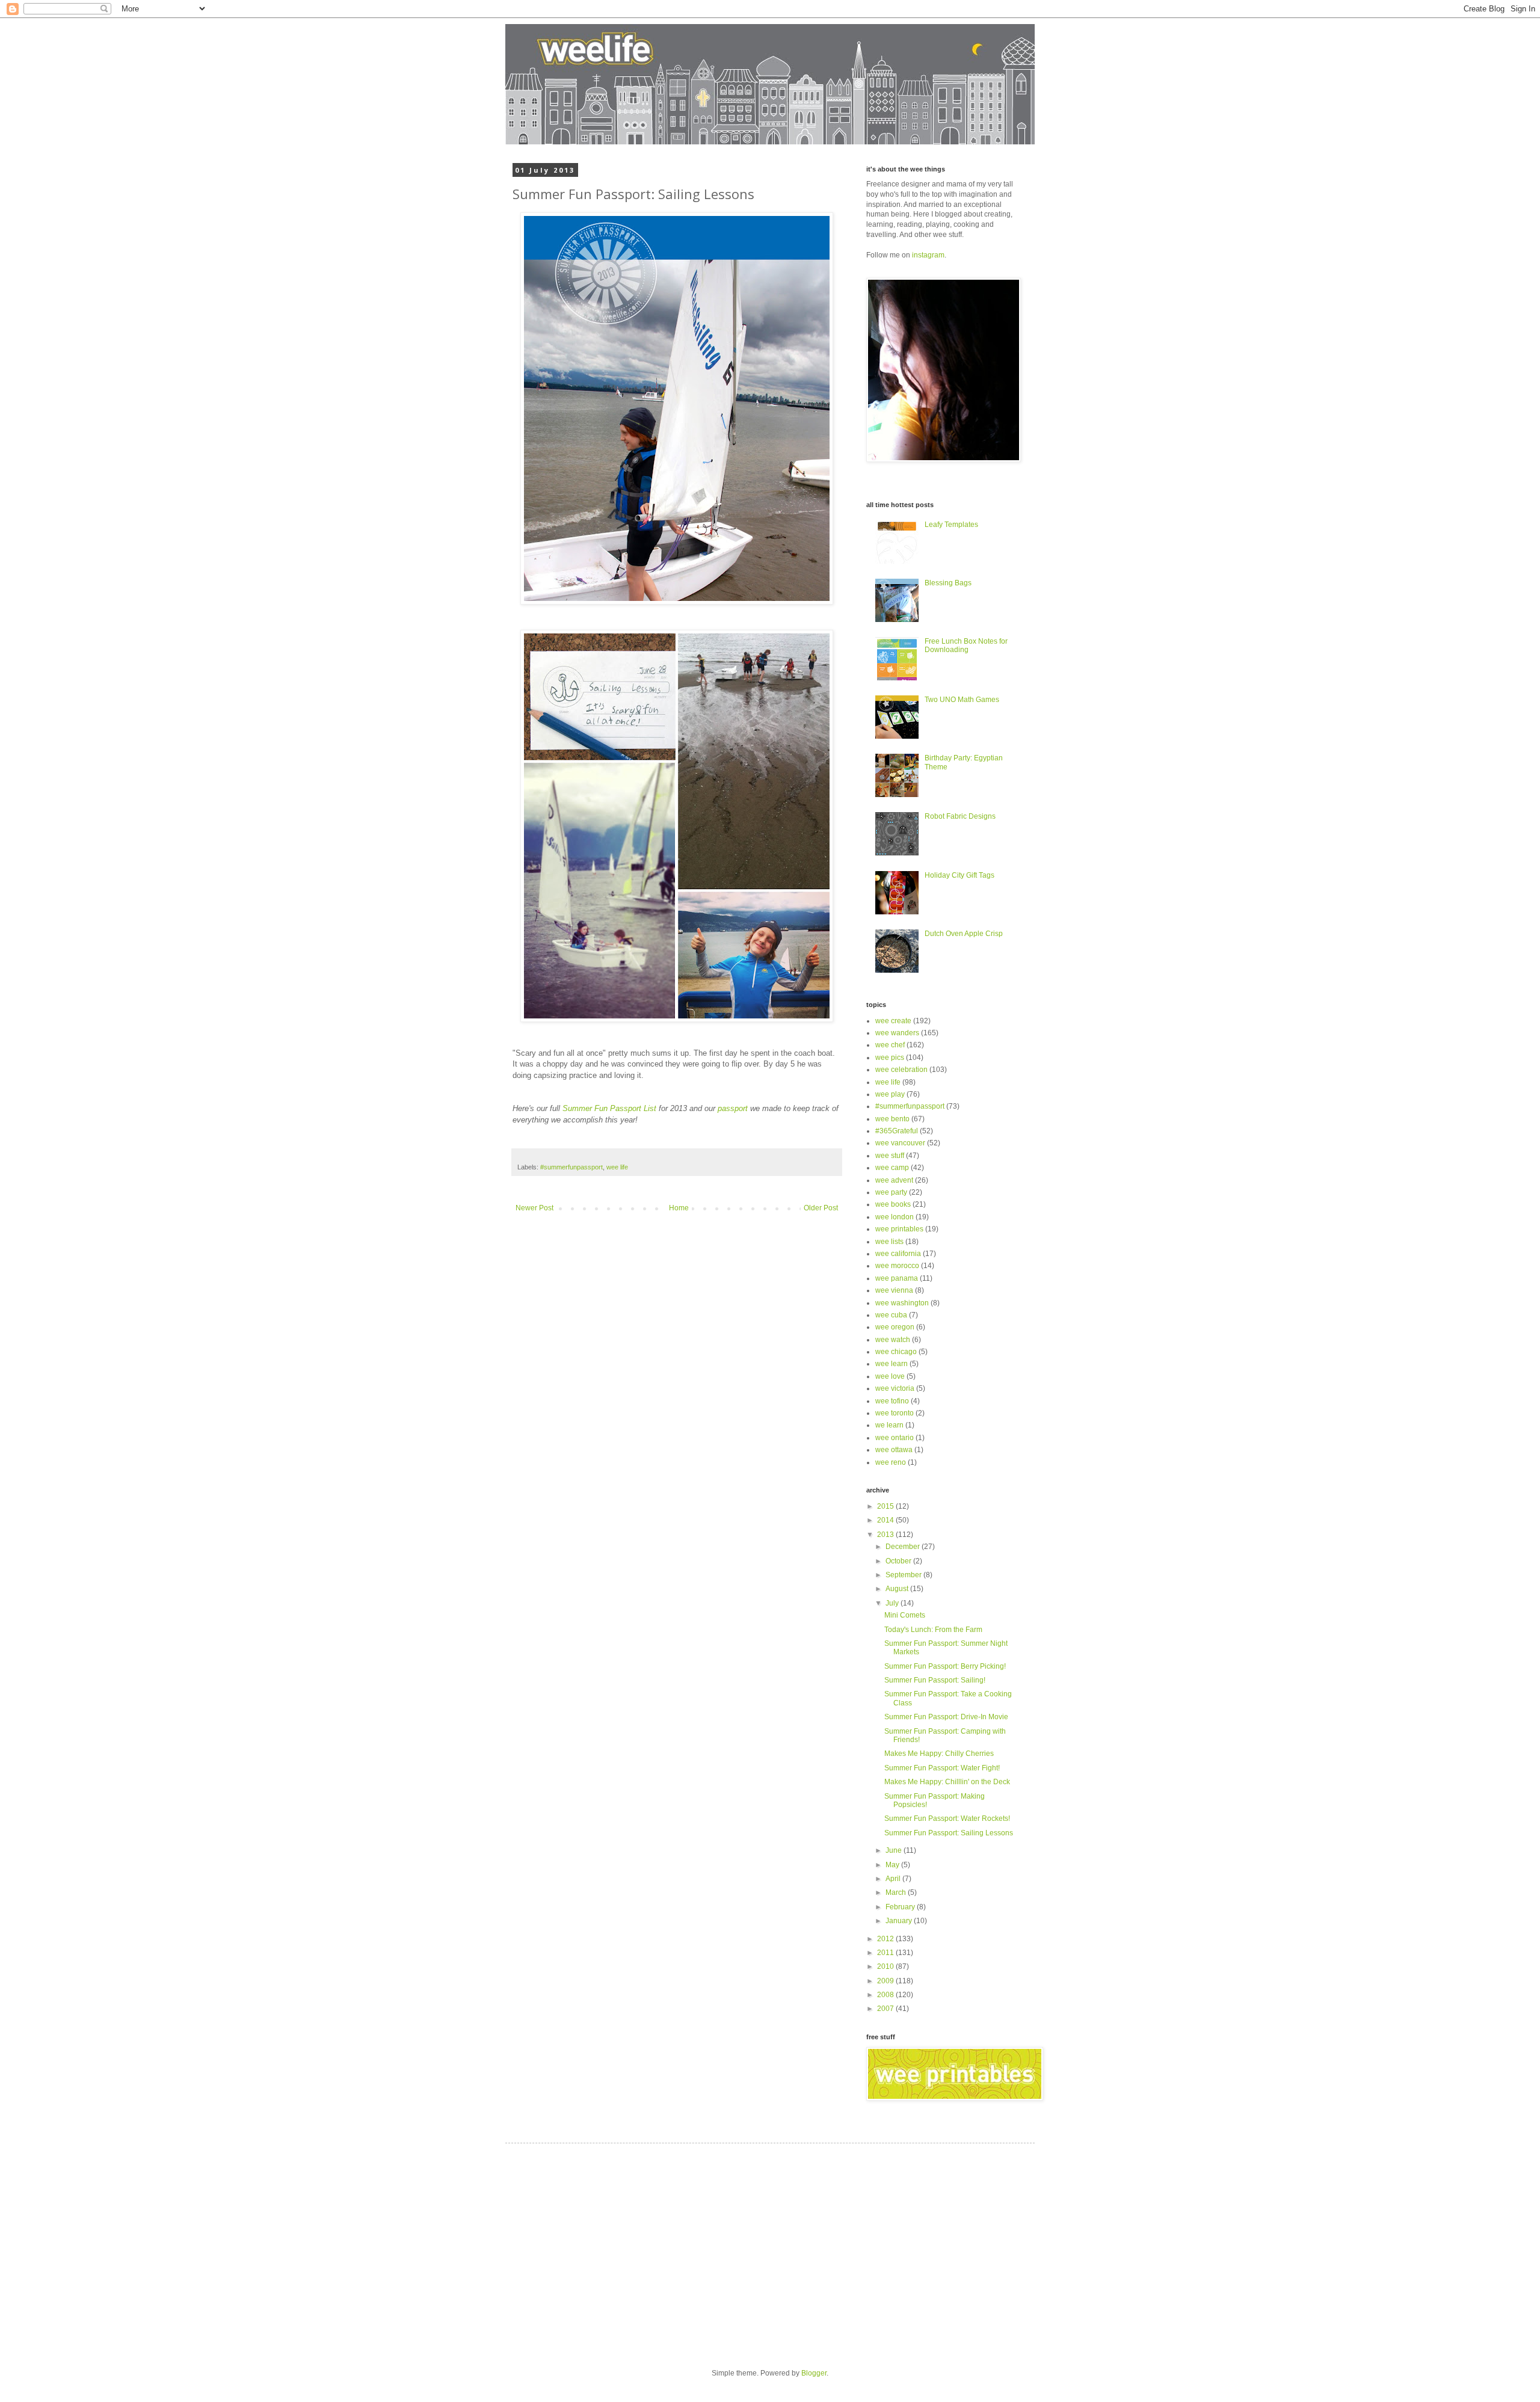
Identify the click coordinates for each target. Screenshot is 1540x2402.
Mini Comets (905, 1615)
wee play (890, 1094)
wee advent (894, 1180)
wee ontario (895, 1438)
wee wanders (897, 1033)
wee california (898, 1254)
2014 (886, 1520)
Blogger (814, 2373)
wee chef (890, 1045)
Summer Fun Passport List (609, 1108)
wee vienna (894, 1290)
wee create (893, 1021)
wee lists (889, 1242)
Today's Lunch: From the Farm (933, 1630)
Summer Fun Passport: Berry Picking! (945, 1666)
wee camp (892, 1168)
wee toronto (895, 1413)
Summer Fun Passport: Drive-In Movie (946, 1717)
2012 (886, 1939)
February (901, 1907)
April (894, 1879)
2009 (886, 1981)
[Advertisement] (624, 2246)
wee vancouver (900, 1143)
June (895, 1850)
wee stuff (890, 1156)
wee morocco (897, 1266)
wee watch (893, 1340)
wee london (895, 1217)
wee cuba (891, 1315)
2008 (886, 1995)
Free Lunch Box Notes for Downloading (966, 645)
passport (733, 1108)
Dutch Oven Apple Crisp (964, 934)
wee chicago (896, 1352)
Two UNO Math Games (962, 700)
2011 (886, 1953)
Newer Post (534, 1208)
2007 (886, 2009)
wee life (617, 1167)
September (904, 1575)
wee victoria (895, 1388)
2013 (886, 1535)
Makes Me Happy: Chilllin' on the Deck (947, 1782)
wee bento (892, 1119)
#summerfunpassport (571, 1167)
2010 (886, 1966)
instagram (928, 255)
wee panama (897, 1278)
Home (679, 1208)
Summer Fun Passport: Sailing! (935, 1680)
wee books (893, 1204)
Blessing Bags (948, 583)
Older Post (821, 1208)
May (893, 1865)
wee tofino (892, 1401)
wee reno (891, 1462)
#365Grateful (897, 1131)
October (899, 1561)
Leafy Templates (951, 525)
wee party (891, 1192)
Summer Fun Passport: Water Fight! (942, 1768)
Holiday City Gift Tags (959, 875)
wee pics (890, 1058)
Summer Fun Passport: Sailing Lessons (949, 1833)
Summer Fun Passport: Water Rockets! (947, 1818)
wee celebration (901, 1070)
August (898, 1589)
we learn (889, 1425)
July (893, 1603)
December (904, 1547)
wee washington (902, 1303)
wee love (890, 1376)
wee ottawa (894, 1450)
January (900, 1921)
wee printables (899, 1229)
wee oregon (895, 1327)
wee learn (892, 1364)
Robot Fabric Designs (960, 816)
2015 (886, 1506)
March (897, 1892)
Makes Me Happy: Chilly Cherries (939, 1754)
